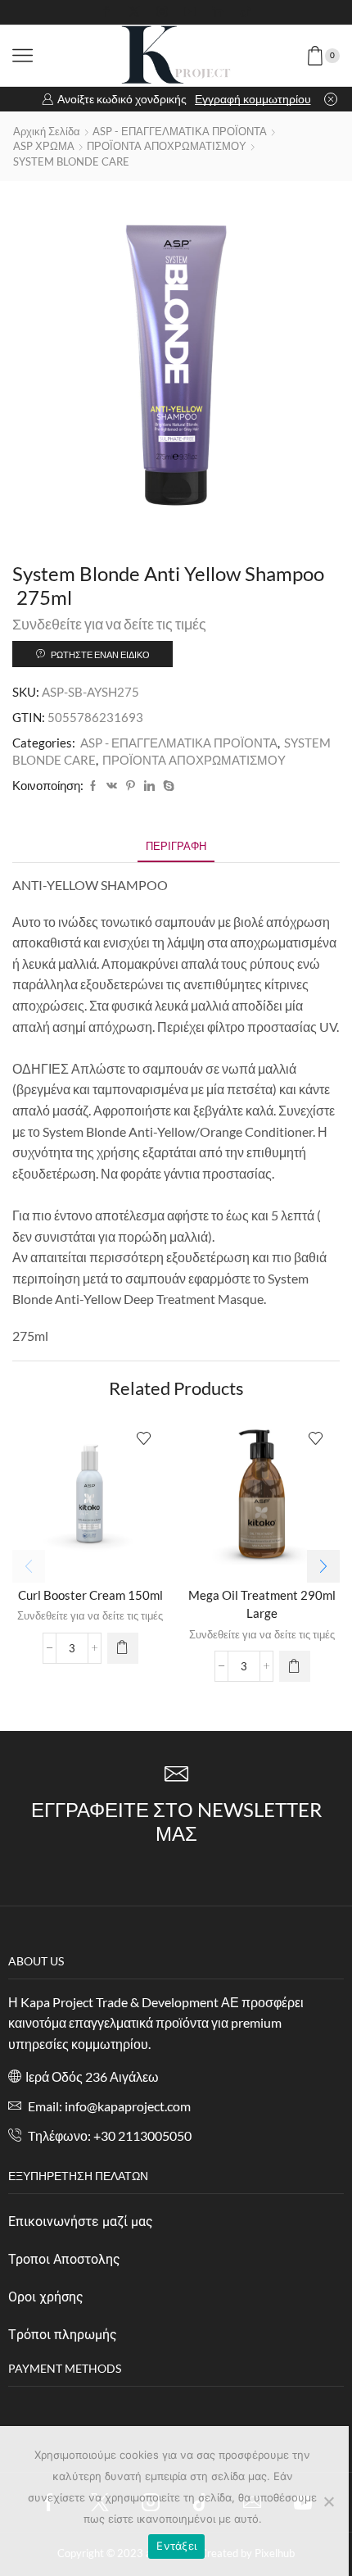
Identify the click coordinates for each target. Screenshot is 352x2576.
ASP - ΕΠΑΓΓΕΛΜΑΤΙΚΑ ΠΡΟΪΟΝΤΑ (180, 131)
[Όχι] (328, 2501)
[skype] (167, 786)
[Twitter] (134, 12)
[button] (323, 1566)
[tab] (176, 846)
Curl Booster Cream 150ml (90, 1595)
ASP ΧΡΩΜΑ (44, 146)
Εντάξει (176, 2546)
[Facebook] (106, 12)
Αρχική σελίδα (47, 131)
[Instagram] (162, 12)
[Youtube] (190, 12)
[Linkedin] (218, 12)
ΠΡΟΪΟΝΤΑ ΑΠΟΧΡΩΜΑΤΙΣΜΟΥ (167, 146)
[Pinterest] (131, 786)
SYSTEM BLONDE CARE (71, 161)
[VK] (112, 786)
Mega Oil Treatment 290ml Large (262, 1604)
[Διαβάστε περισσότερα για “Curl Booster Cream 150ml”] (123, 1648)
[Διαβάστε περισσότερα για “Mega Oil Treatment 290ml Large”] (295, 1666)
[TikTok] (246, 12)
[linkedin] (149, 786)
